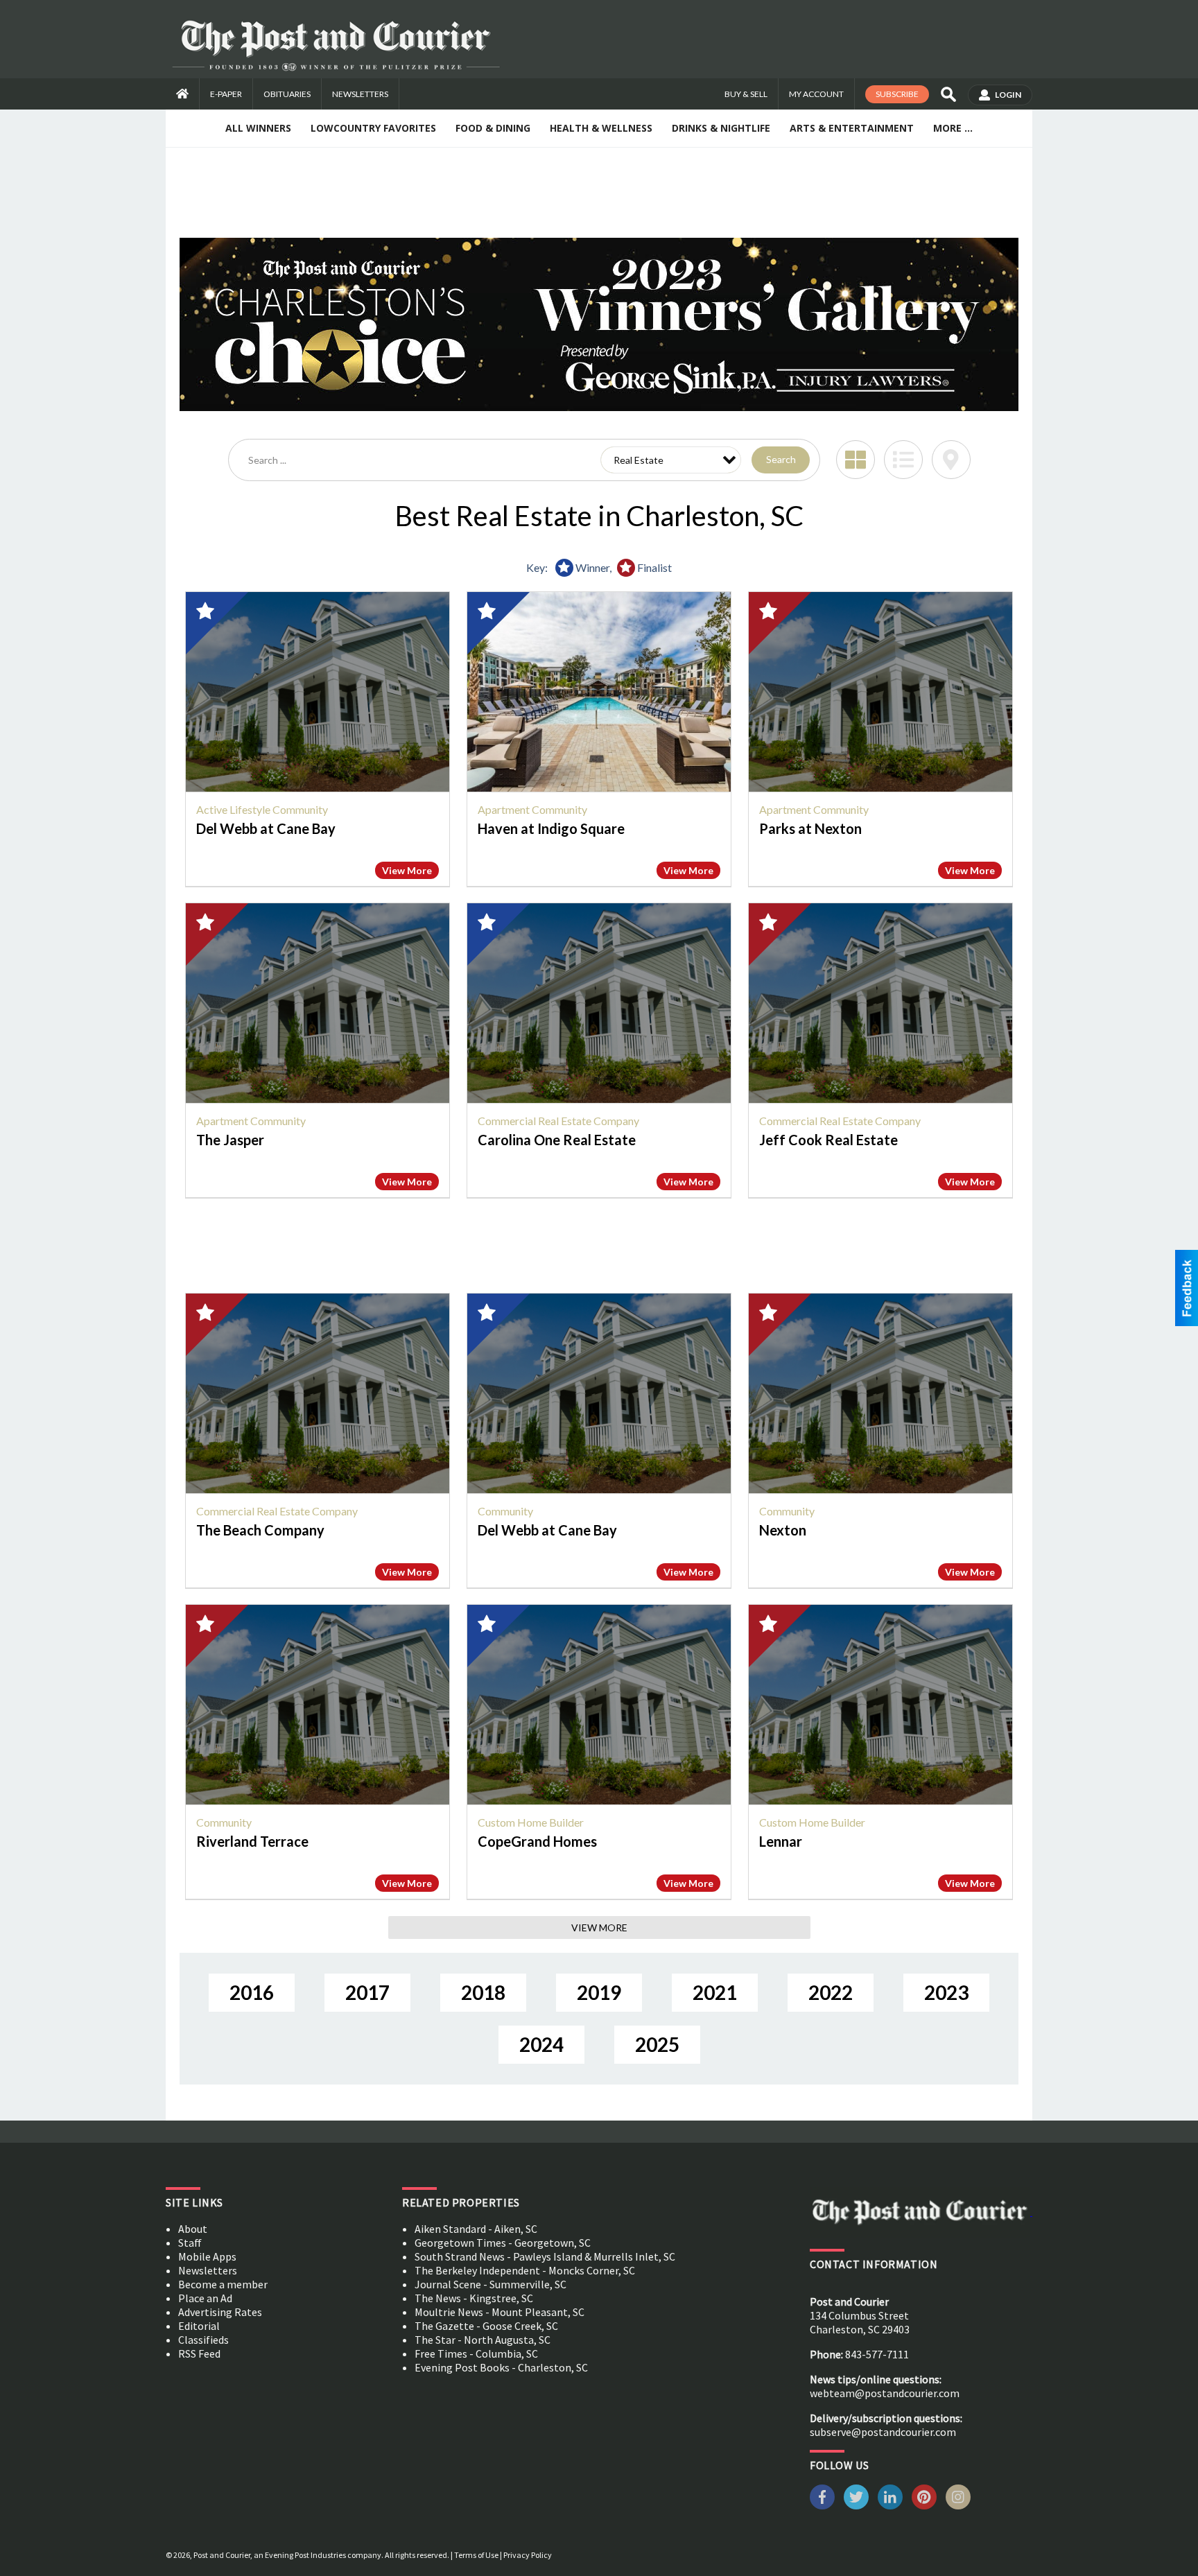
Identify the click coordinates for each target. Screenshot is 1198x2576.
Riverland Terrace (252, 1841)
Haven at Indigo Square (551, 828)
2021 (715, 1992)
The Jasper (230, 1140)
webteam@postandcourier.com (885, 2393)
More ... (953, 128)
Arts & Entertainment (852, 128)
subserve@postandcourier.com (883, 2432)
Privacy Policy (528, 2555)
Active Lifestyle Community (262, 809)
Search (781, 459)
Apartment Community (532, 809)
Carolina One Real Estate (557, 1140)
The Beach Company (260, 1530)
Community (505, 1511)
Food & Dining (493, 128)
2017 (367, 1992)
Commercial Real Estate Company (558, 1121)
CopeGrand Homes (537, 1841)
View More (407, 870)
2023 (946, 1992)
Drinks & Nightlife (721, 128)
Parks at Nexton (810, 828)
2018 (483, 1992)
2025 (657, 2044)
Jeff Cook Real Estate (828, 1140)
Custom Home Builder (531, 1822)
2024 (541, 2044)
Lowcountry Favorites (373, 128)
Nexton (783, 1530)
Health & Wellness (601, 128)
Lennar (781, 1841)
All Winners (258, 128)
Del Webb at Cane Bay (266, 828)
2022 (831, 1992)
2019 (599, 1992)
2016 (252, 1992)
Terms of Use (476, 2555)
